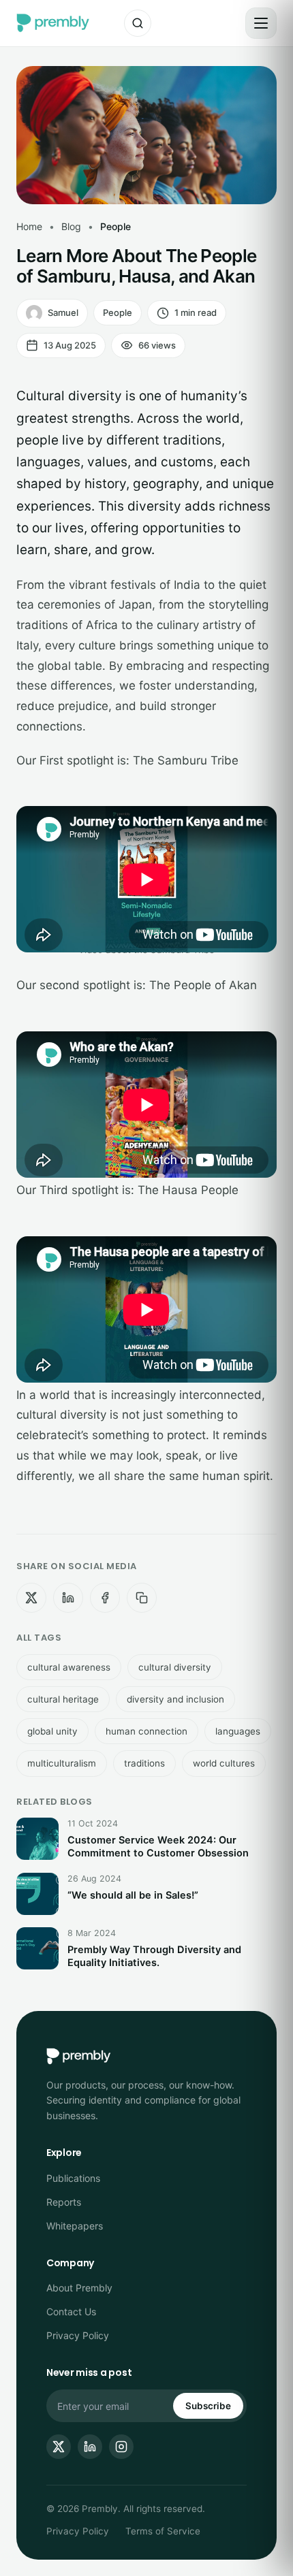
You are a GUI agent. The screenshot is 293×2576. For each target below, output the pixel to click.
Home (29, 226)
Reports (64, 2202)
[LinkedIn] (90, 2447)
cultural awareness (69, 1667)
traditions (144, 1763)
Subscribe (208, 2406)
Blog (71, 226)
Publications (73, 2178)
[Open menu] (261, 23)
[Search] (138, 23)
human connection (146, 1731)
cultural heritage (63, 1699)
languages (238, 1731)
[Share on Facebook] (105, 1598)
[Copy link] (142, 1598)
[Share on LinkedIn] (68, 1598)
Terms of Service (163, 2531)
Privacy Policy (78, 2335)
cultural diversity (175, 1667)
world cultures (224, 1763)
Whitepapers (75, 2226)
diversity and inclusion (175, 1699)
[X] (59, 2447)
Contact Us (71, 2312)
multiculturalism (62, 1763)
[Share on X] (31, 1598)
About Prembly (79, 2288)
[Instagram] (121, 2447)
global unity (52, 1731)
